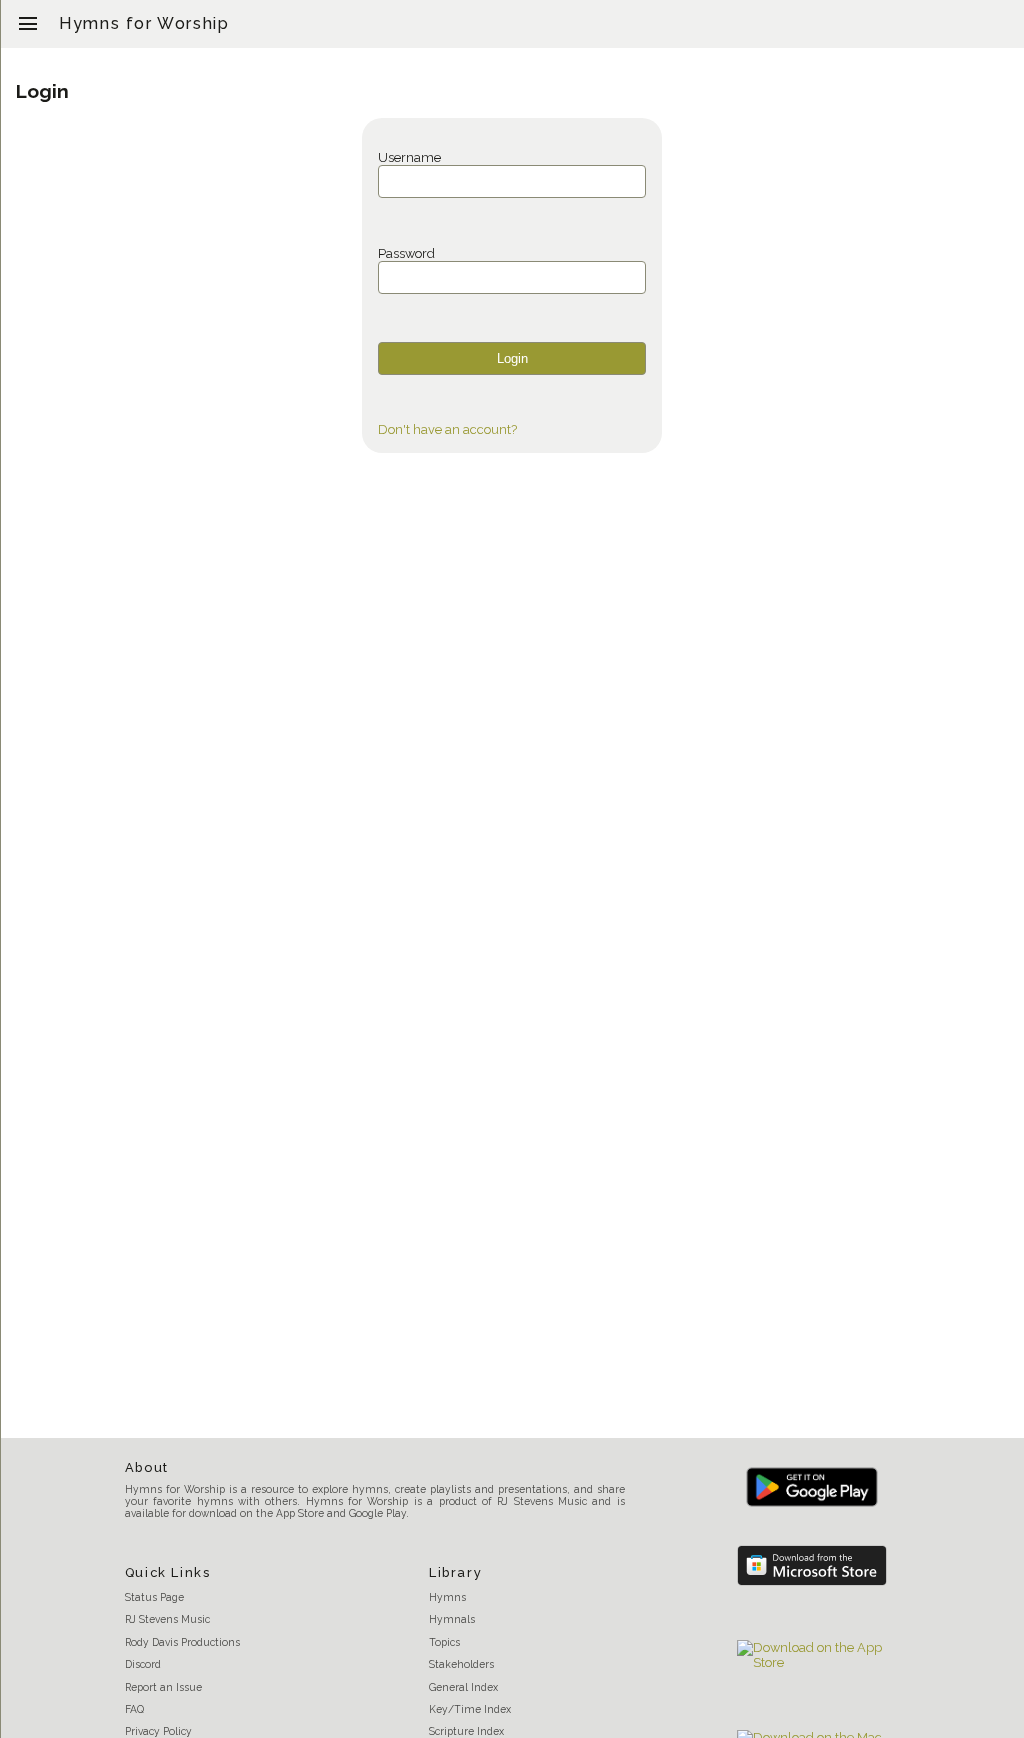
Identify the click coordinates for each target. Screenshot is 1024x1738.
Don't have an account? (447, 429)
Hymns (447, 1597)
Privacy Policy (158, 1731)
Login (512, 358)
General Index (463, 1687)
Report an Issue (163, 1687)
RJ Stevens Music (167, 1619)
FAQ (134, 1709)
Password (406, 253)
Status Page (154, 1597)
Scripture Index (466, 1731)
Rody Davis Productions (182, 1642)
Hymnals (452, 1619)
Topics (444, 1642)
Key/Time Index (470, 1709)
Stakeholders (461, 1664)
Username (409, 157)
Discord (143, 1664)
